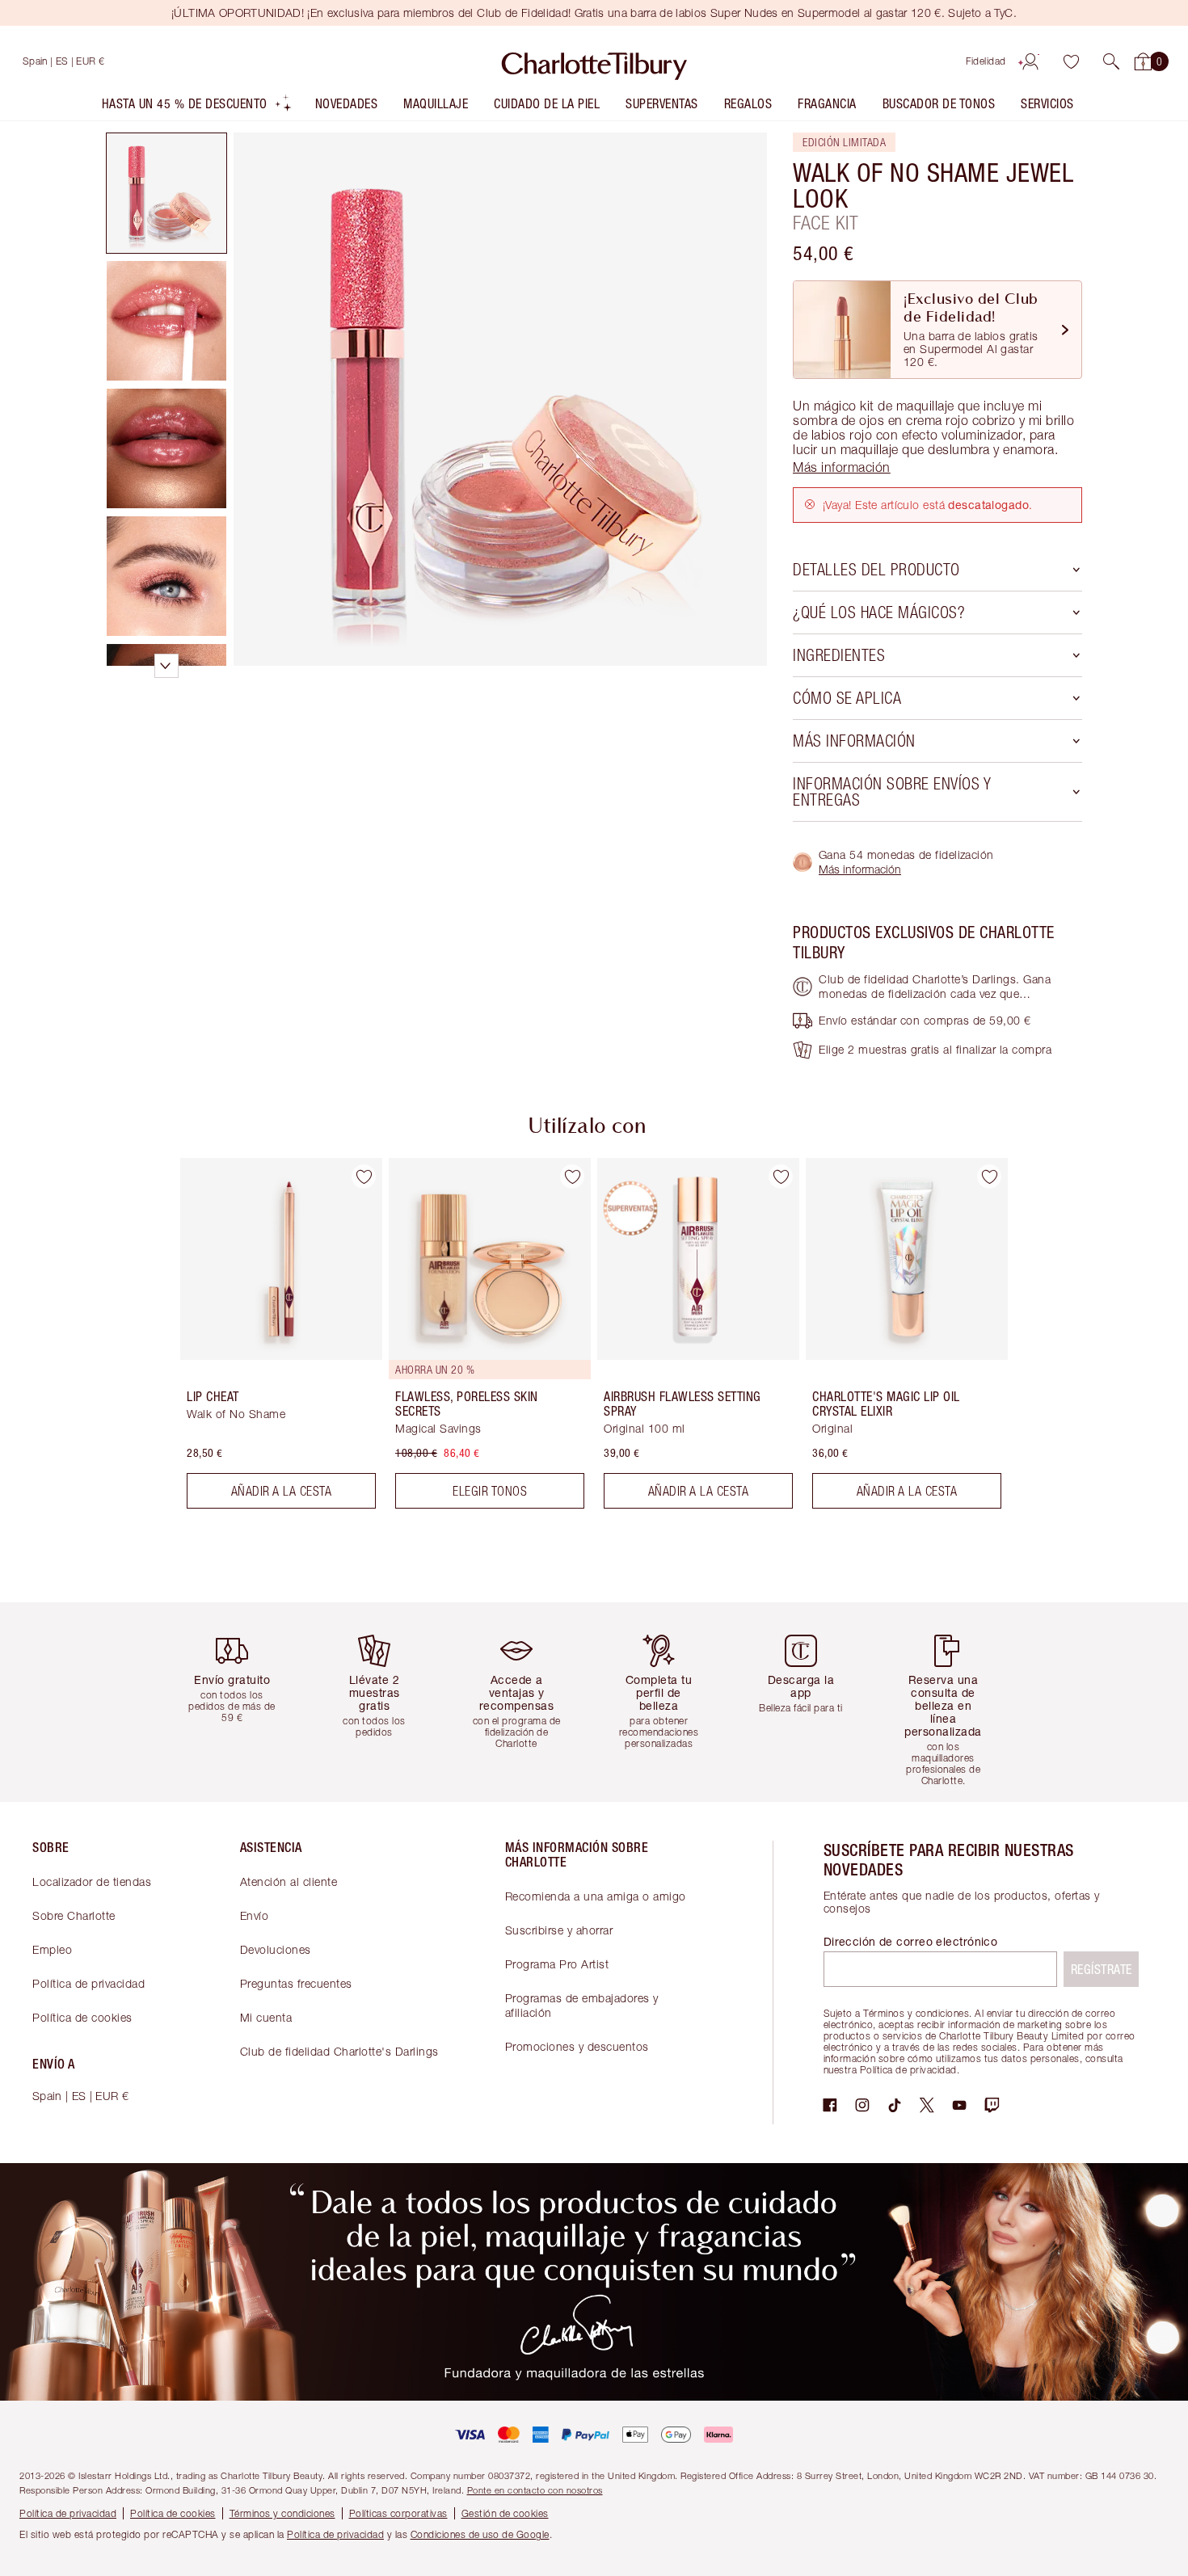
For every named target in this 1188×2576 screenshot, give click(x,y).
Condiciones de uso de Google (480, 2534)
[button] (1111, 61)
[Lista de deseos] (1071, 61)
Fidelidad (986, 61)
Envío (255, 1915)
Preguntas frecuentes (296, 1983)
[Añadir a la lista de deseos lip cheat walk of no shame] (364, 1176)
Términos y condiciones (282, 2513)
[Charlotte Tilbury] (594, 61)
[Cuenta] (1030, 61)
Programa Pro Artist (557, 1964)
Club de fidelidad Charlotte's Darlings (339, 2051)
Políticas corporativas (398, 2513)
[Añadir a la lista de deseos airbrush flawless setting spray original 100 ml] (781, 1176)
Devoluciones (276, 1949)
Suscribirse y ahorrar (559, 1930)
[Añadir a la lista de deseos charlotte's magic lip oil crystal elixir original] (989, 1176)
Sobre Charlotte (74, 1915)
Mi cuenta (266, 2017)
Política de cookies (82, 2017)
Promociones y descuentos (577, 2046)
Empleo (52, 1949)
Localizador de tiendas (92, 1881)
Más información (860, 869)
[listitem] (197, 107)
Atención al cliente (289, 1881)
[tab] (166, 193)
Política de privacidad (88, 1983)
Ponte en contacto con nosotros (535, 2490)
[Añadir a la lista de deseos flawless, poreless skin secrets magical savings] (572, 1176)
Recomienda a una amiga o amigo (596, 1896)
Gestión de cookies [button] (505, 2513)
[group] (270, 1340)
